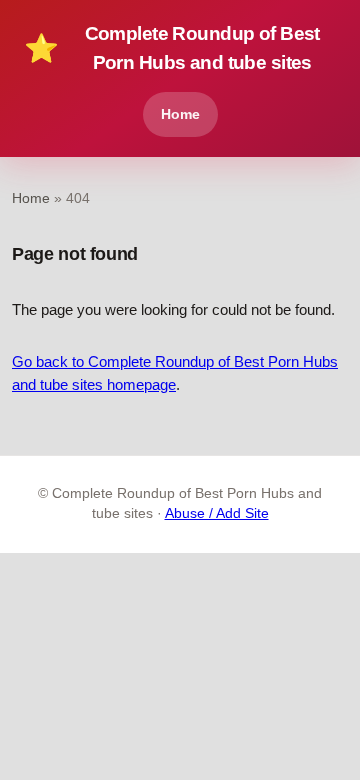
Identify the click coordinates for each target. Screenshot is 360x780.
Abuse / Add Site (217, 513)
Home (180, 114)
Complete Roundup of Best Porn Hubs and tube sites (172, 48)
